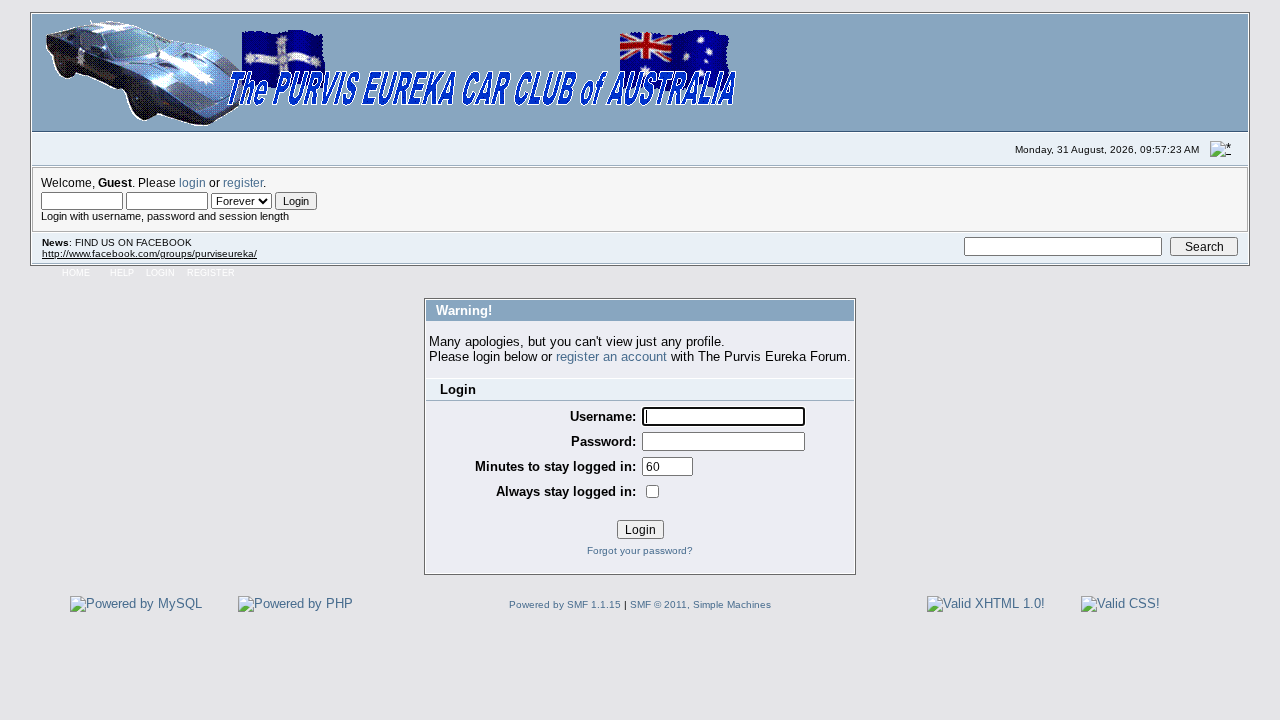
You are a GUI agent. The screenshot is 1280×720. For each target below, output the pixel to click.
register (243, 182)
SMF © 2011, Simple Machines (700, 604)
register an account (611, 356)
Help (122, 273)
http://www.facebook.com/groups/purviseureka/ (149, 253)
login (192, 182)
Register (211, 273)
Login (160, 273)
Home (76, 273)
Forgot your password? (640, 550)
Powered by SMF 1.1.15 (565, 604)
